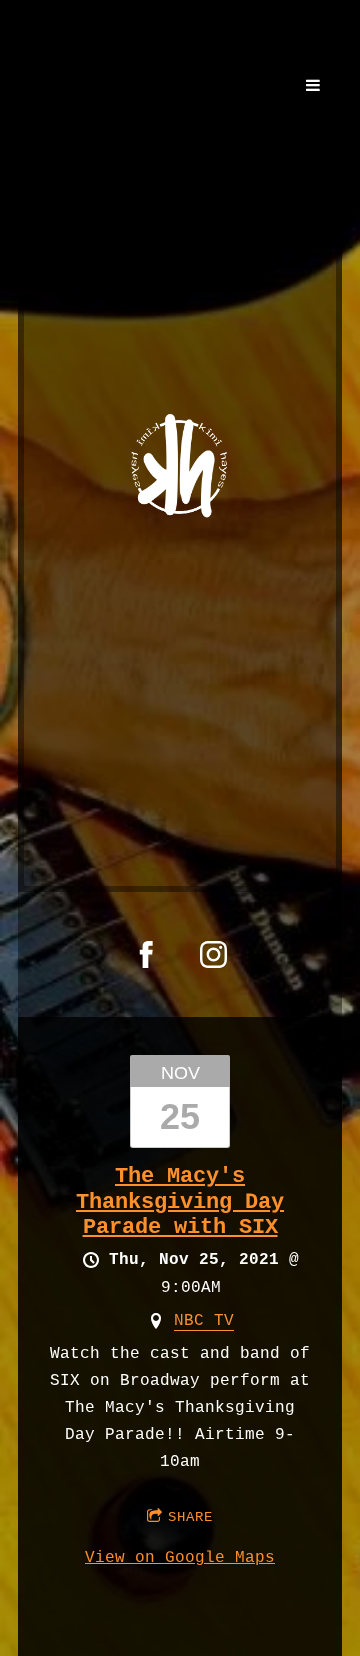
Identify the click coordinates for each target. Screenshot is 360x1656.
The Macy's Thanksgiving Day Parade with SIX (180, 1202)
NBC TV (204, 1321)
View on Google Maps (180, 1558)
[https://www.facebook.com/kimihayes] (146, 954)
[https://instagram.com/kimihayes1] (213, 954)
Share (190, 1517)
